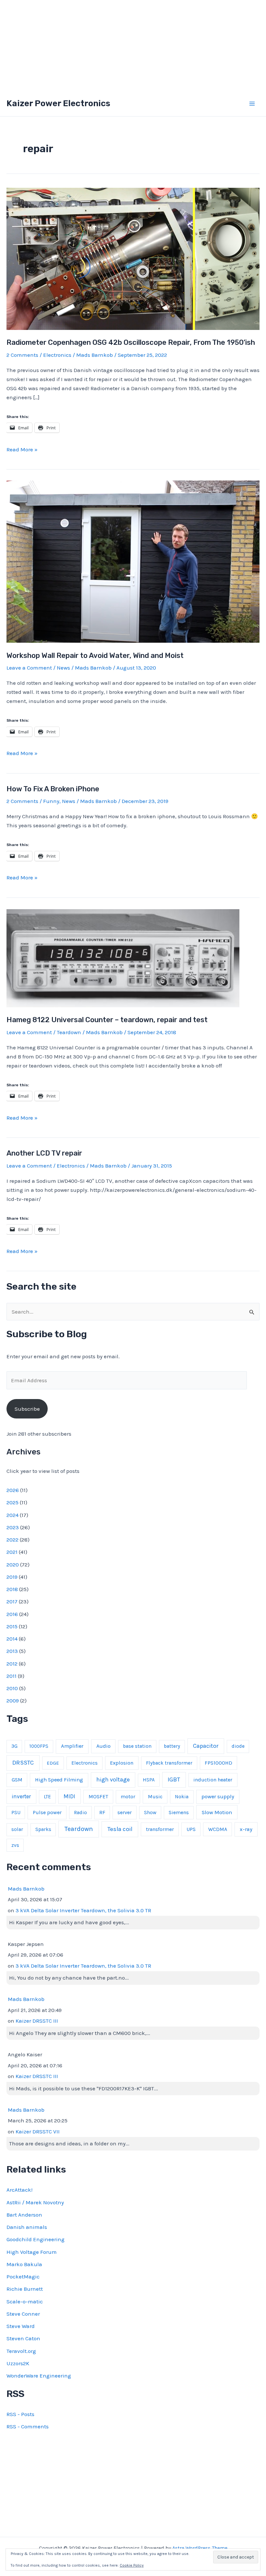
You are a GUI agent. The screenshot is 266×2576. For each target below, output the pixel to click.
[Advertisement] (133, 45)
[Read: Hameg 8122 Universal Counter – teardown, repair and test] (123, 957)
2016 (12, 1614)
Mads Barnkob (26, 1889)
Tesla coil (120, 1829)
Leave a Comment (29, 668)
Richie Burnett (25, 2289)
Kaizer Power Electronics (58, 103)
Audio (103, 1746)
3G (14, 1746)
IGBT (174, 1779)
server (125, 1812)
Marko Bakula (24, 2264)
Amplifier (72, 1746)
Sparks (43, 1829)
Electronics (57, 355)
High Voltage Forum (32, 2252)
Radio (80, 1813)
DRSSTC (23, 1763)
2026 (13, 1490)
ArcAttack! (19, 2190)
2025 (12, 1502)
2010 (12, 1688)
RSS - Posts (20, 2414)
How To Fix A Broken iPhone (53, 789)
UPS (191, 1829)
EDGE (53, 1763)
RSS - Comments (28, 2426)
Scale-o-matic (25, 2301)
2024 (12, 1515)
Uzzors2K (18, 2363)
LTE (47, 1797)
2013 (12, 1651)
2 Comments (22, 355)
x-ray (246, 1829)
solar (17, 1829)
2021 (12, 1552)
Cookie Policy (132, 2565)
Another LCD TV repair (44, 1153)
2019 (12, 1577)
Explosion (122, 1763)
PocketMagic (23, 2277)
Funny (51, 801)
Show (150, 1813)
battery (172, 1746)
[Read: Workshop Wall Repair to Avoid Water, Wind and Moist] (133, 561)
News (63, 668)
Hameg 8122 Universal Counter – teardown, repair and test (107, 1020)
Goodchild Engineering (36, 2239)
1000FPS (39, 1746)
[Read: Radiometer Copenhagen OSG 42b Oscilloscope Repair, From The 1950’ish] (133, 258)
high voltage (113, 1780)
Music (155, 1796)
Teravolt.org (21, 2351)
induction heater (213, 1780)
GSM (17, 1780)
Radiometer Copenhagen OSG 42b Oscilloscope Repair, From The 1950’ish (131, 342)
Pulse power (47, 1812)
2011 (12, 1676)
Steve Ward (21, 2326)
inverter (21, 1796)
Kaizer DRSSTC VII (38, 2131)
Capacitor (206, 1746)
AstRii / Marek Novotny (35, 2202)
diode (238, 1746)
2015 (12, 1626)
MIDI (69, 1796)
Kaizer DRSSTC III (37, 2021)
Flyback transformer (169, 1763)
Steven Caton (23, 2338)
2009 (13, 1700)
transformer (160, 1829)
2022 (12, 1540)
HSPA (149, 1780)
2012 (12, 1664)
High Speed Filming (59, 1780)
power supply (218, 1796)
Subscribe (27, 1409)
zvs (15, 1845)
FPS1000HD (218, 1763)
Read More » (22, 450)
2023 (13, 1527)
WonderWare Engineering (39, 2376)
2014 (12, 1639)
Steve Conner (23, 2314)
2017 (12, 1601)
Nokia (182, 1797)
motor (128, 1797)
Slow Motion (217, 1812)
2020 (13, 1565)
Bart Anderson (24, 2215)
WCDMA (218, 1829)
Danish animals (27, 2227)
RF (102, 1813)
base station (137, 1746)
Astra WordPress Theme (200, 2548)
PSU (16, 1813)
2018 (12, 1589)
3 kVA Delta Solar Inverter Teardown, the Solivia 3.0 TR (83, 1910)
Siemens (179, 1813)
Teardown (69, 1032)
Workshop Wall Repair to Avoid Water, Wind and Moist (95, 655)
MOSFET (98, 1796)
